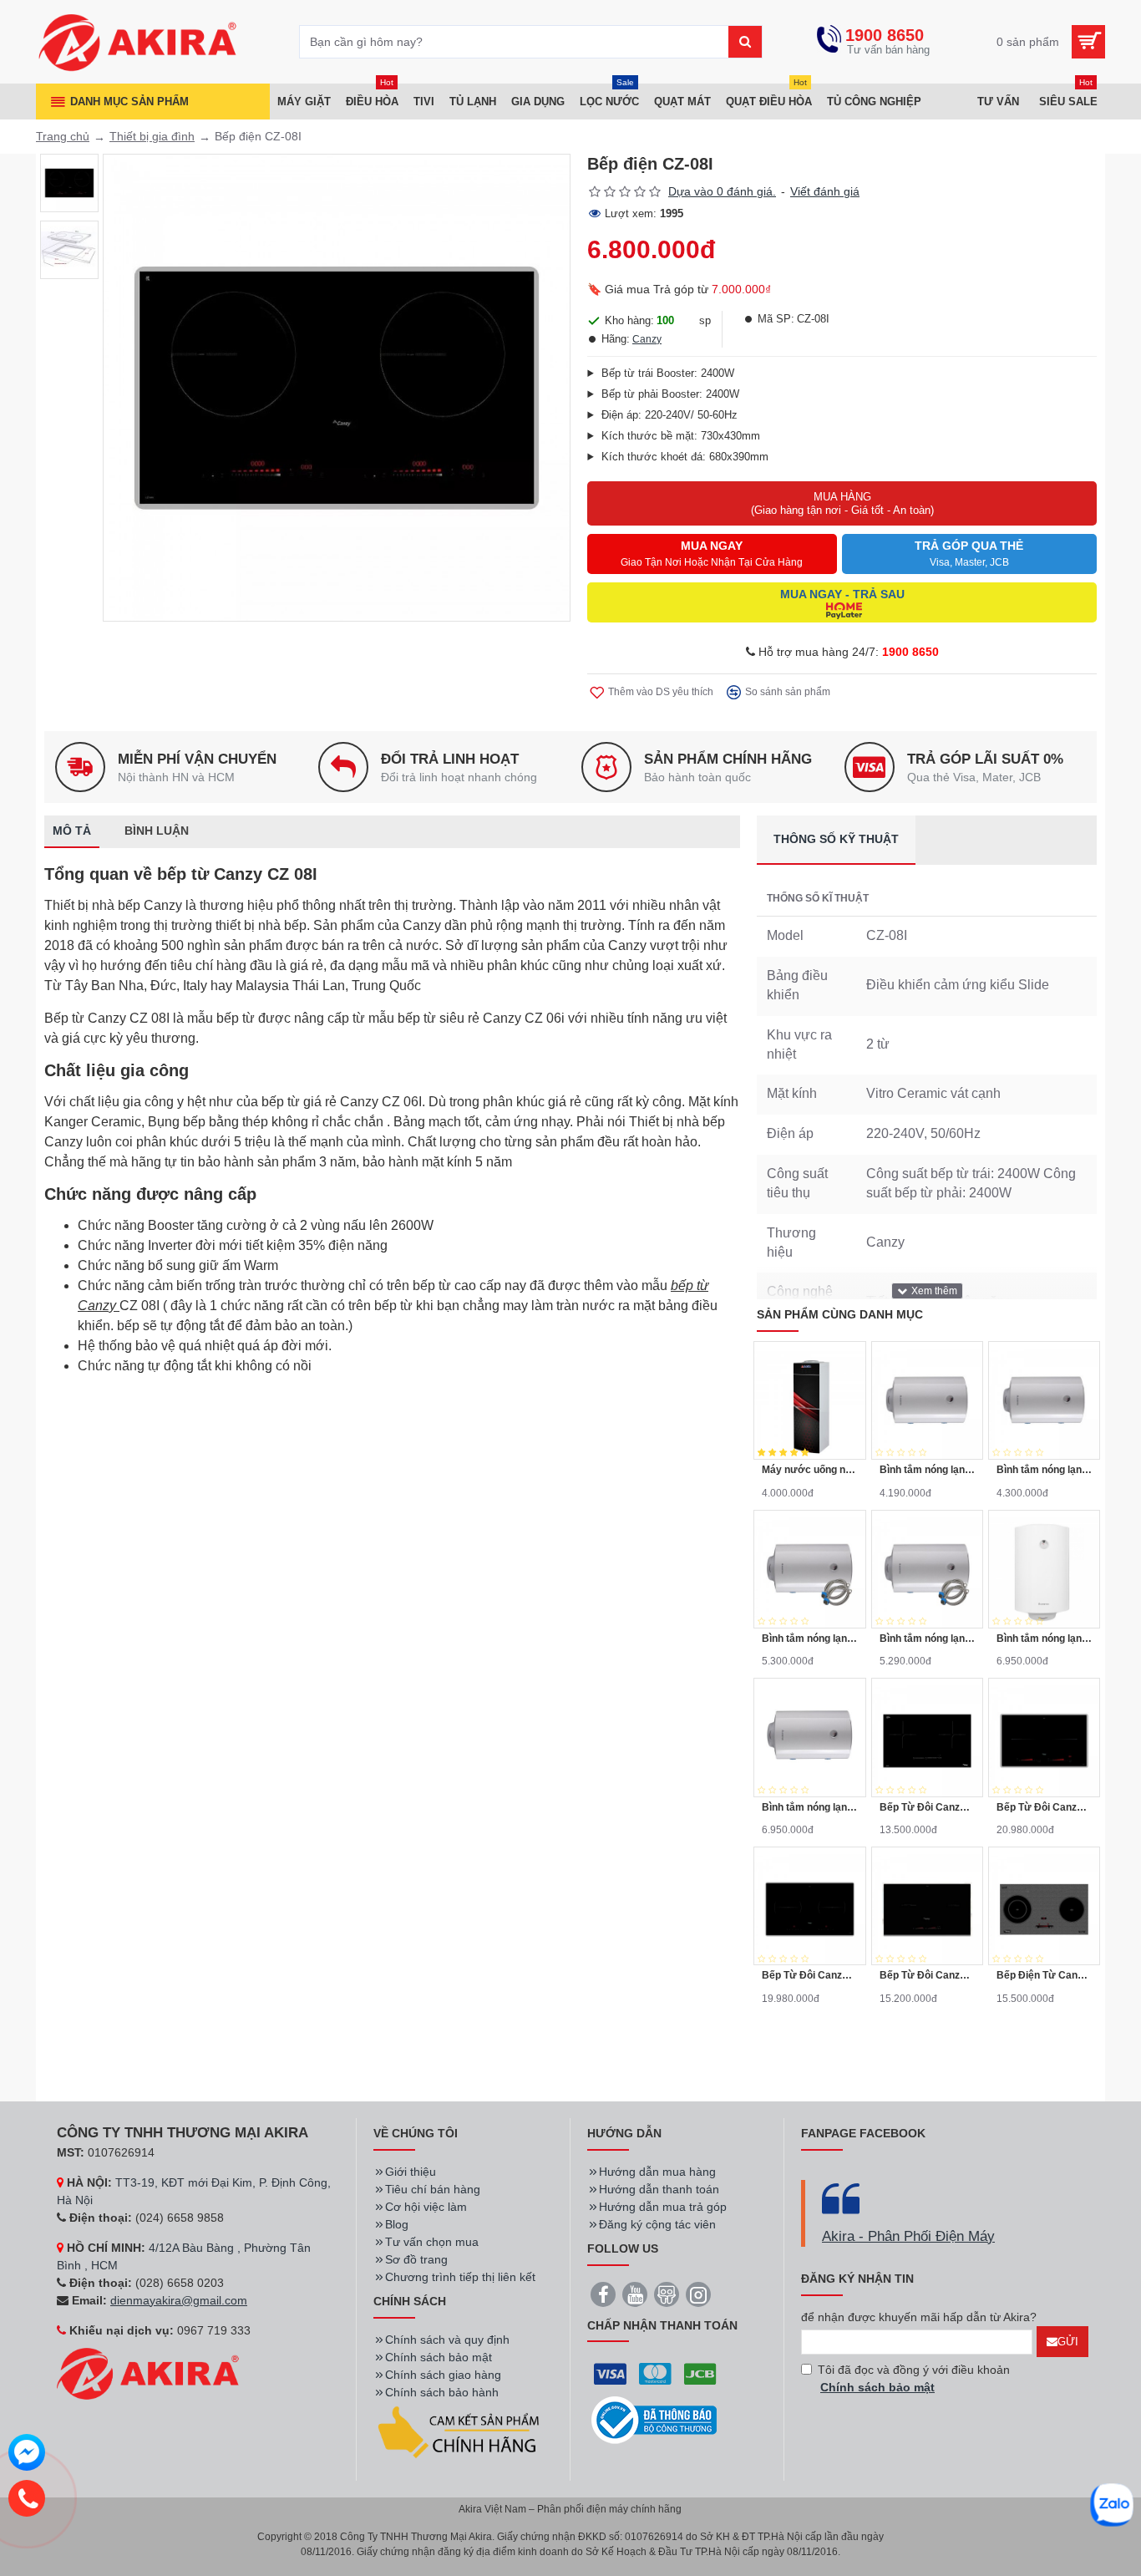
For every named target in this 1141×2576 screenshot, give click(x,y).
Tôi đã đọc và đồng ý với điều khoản (914, 2378)
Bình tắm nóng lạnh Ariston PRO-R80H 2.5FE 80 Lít (927, 1639)
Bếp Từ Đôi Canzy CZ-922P (927, 1807)
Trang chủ (63, 136)
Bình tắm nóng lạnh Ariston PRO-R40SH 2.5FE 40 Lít (927, 1470)
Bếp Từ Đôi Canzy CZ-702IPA (809, 1975)
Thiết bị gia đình (152, 136)
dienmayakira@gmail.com (179, 2300)
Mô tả (72, 831)
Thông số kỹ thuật (836, 839)
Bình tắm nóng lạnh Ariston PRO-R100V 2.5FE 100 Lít (1044, 1639)
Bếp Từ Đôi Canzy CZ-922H (927, 1975)
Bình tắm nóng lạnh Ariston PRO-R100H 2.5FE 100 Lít (809, 1807)
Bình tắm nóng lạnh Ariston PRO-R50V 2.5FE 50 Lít (1044, 1470)
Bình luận (157, 831)
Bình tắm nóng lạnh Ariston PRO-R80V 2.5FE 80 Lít (809, 1639)
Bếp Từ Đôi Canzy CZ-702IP (1044, 1807)
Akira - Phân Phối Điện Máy (908, 2236)
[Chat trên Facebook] (27, 2455)
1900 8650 (910, 652)
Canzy (647, 339)
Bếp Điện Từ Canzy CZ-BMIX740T (1044, 1975)
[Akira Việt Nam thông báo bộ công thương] (654, 2420)
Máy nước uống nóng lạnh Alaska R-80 (809, 1470)
